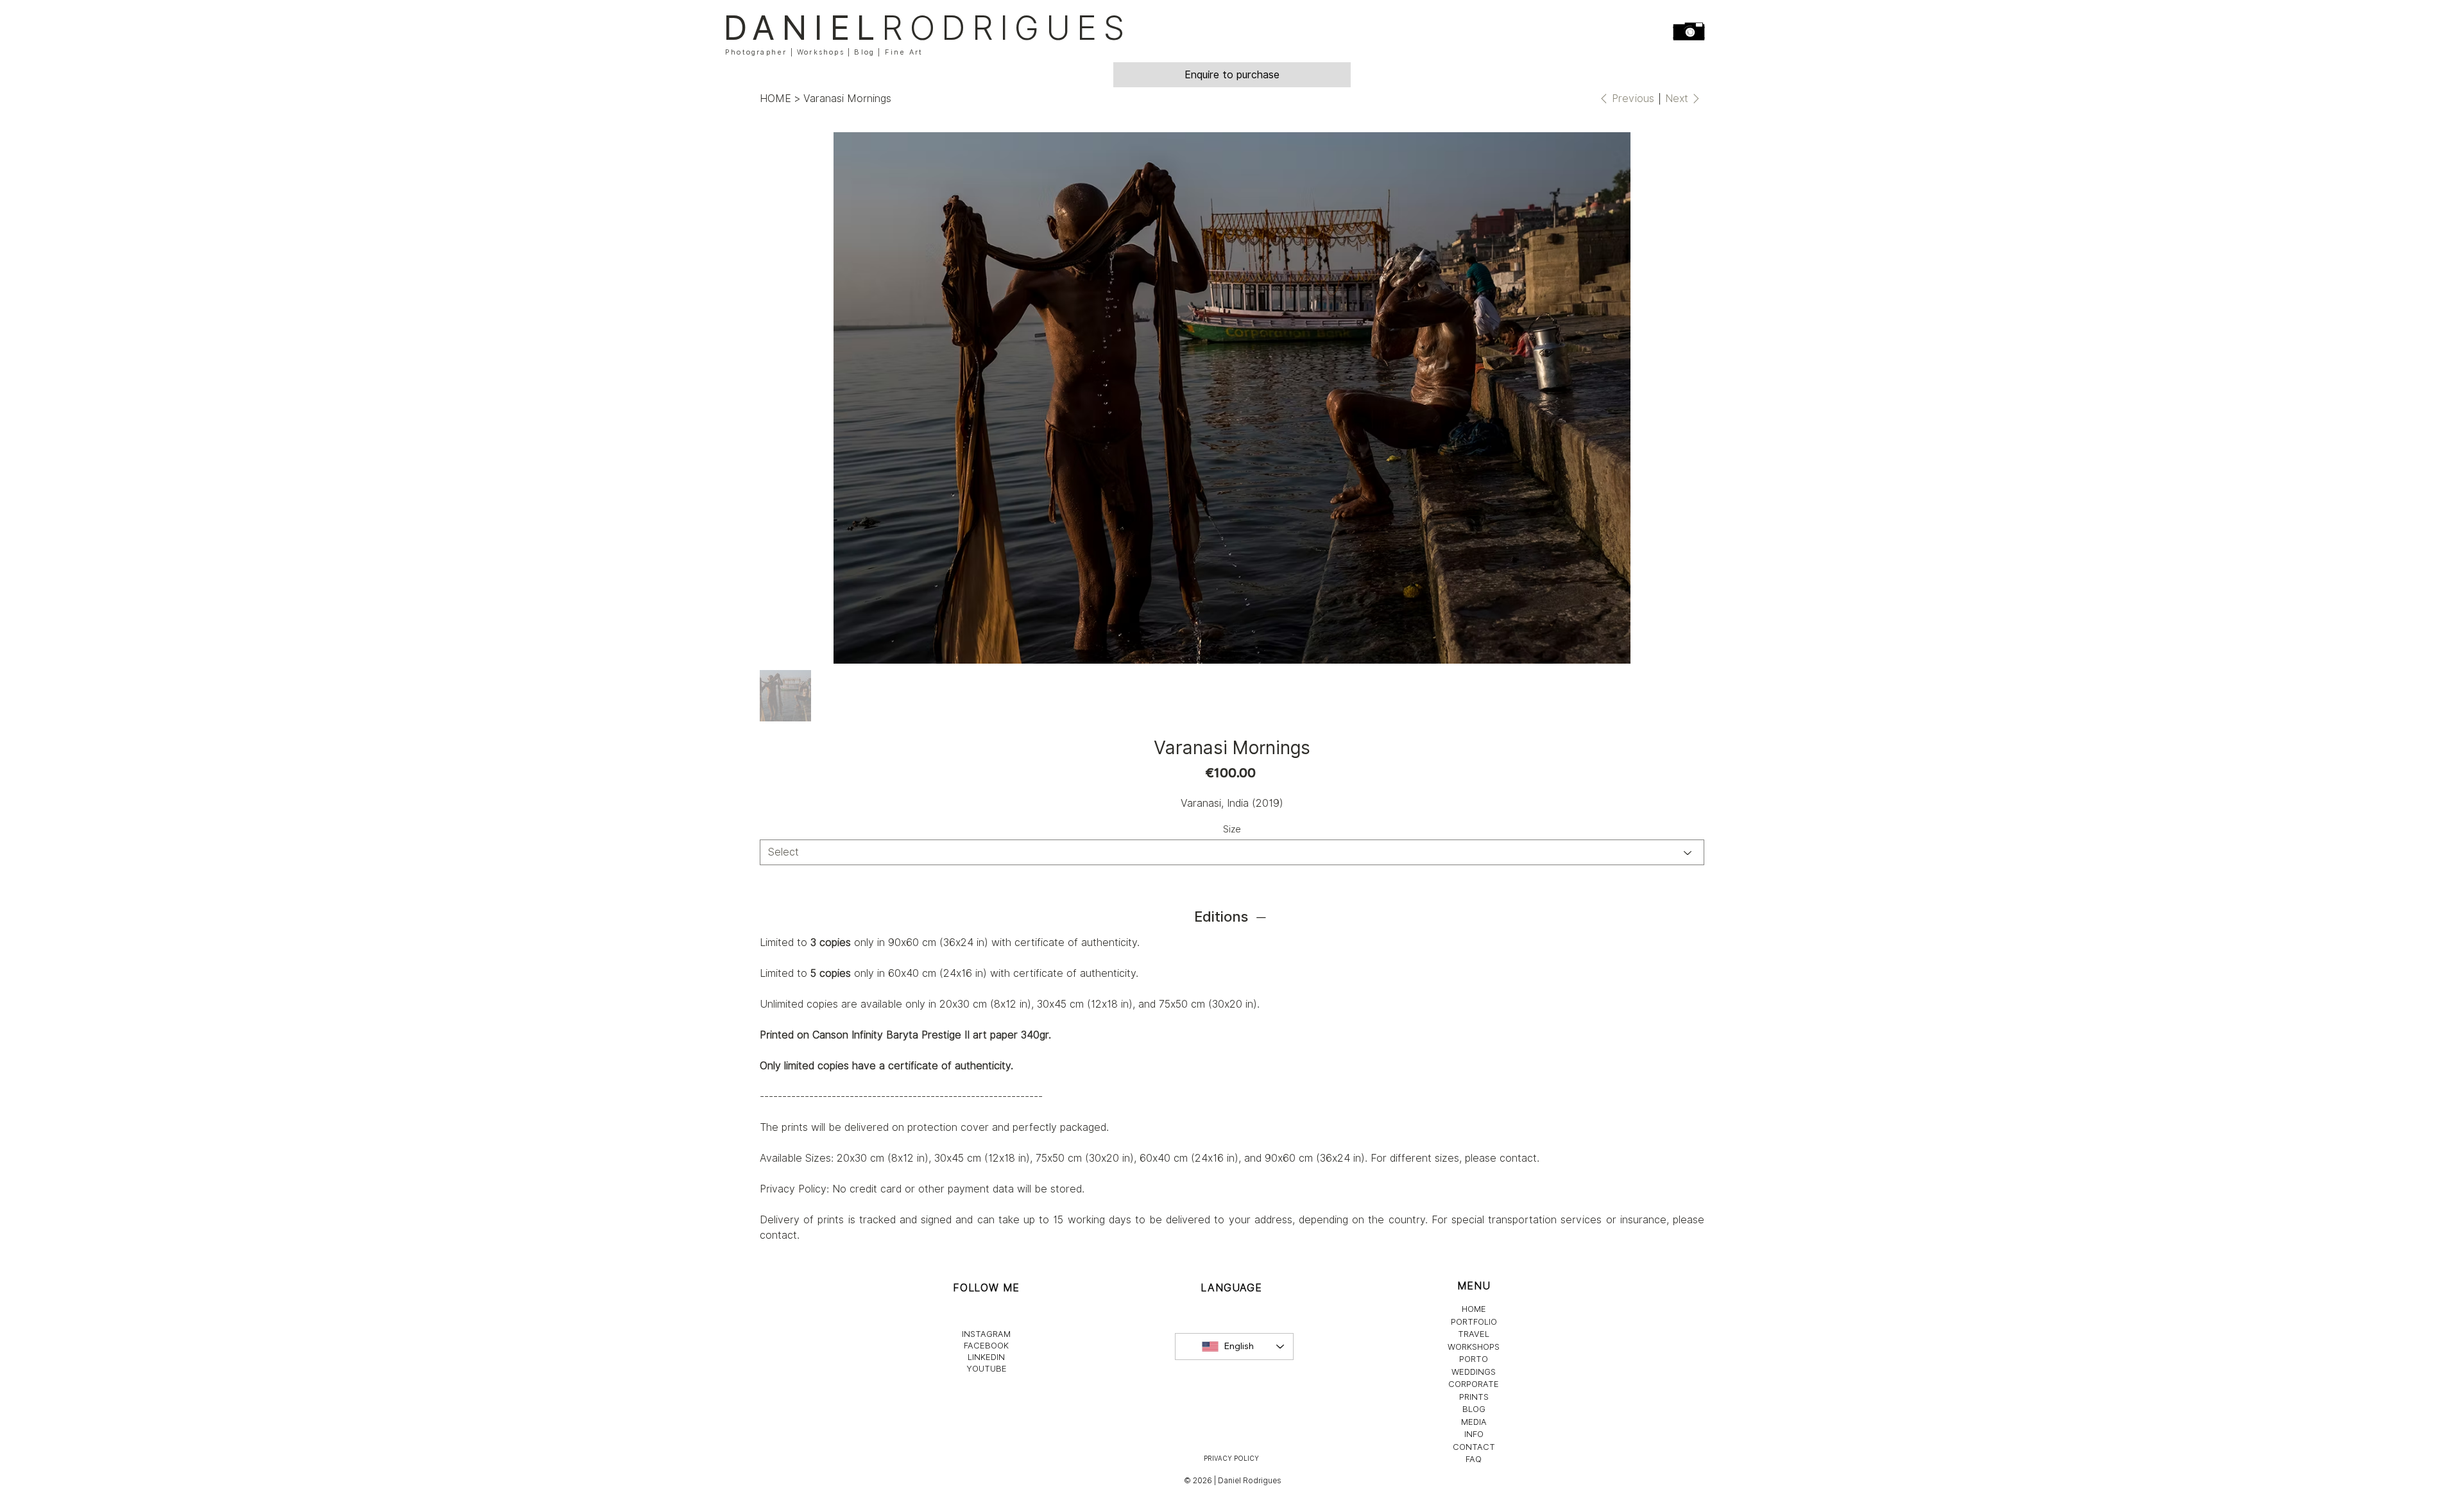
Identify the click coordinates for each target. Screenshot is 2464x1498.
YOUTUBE (987, 1368)
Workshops (821, 52)
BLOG (1474, 1409)
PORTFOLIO (1474, 1322)
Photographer (756, 52)
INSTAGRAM (986, 1334)
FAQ (1474, 1459)
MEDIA (1474, 1422)
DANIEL (927, 28)
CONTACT (1474, 1447)
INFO (1474, 1434)
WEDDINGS (1474, 1372)
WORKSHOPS (1474, 1347)
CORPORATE (1474, 1384)
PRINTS (1474, 1397)
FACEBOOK (986, 1345)
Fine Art (904, 52)
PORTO (1474, 1359)
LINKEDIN (986, 1357)
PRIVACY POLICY (1231, 1458)
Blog (864, 52)
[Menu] (1690, 31)
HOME (1474, 1309)
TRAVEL (1474, 1334)
